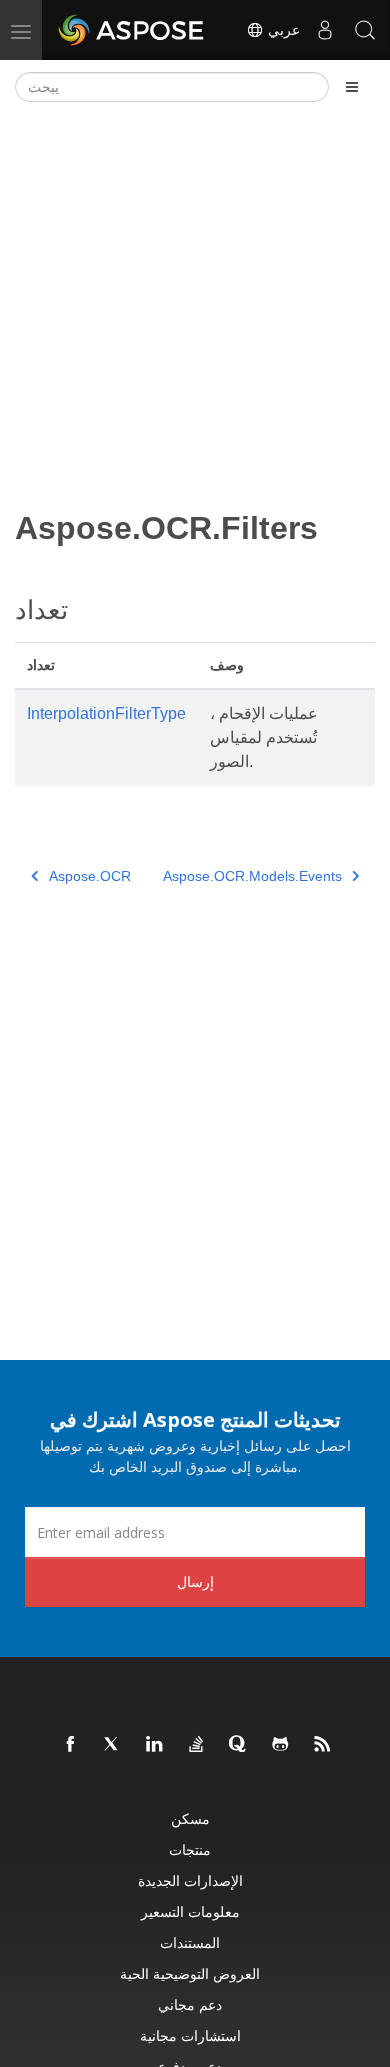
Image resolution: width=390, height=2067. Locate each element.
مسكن (190, 1818)
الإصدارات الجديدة (190, 1880)
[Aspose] (132, 30)
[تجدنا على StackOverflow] (197, 1745)
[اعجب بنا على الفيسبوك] (71, 1745)
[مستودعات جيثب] (281, 1745)
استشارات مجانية (190, 2035)
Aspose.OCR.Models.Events (252, 876)
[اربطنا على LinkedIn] (155, 1745)
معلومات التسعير (190, 1911)
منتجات (190, 1849)
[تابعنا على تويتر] (113, 1745)
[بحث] (365, 30)
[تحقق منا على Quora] (239, 1745)
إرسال (195, 1581)
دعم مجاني (190, 2004)
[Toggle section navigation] (352, 87)
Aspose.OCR (90, 876)
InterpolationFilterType (106, 713)
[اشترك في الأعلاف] (323, 1745)
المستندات (190, 1942)
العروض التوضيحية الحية (190, 1973)
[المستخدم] (325, 30)
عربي (282, 30)
